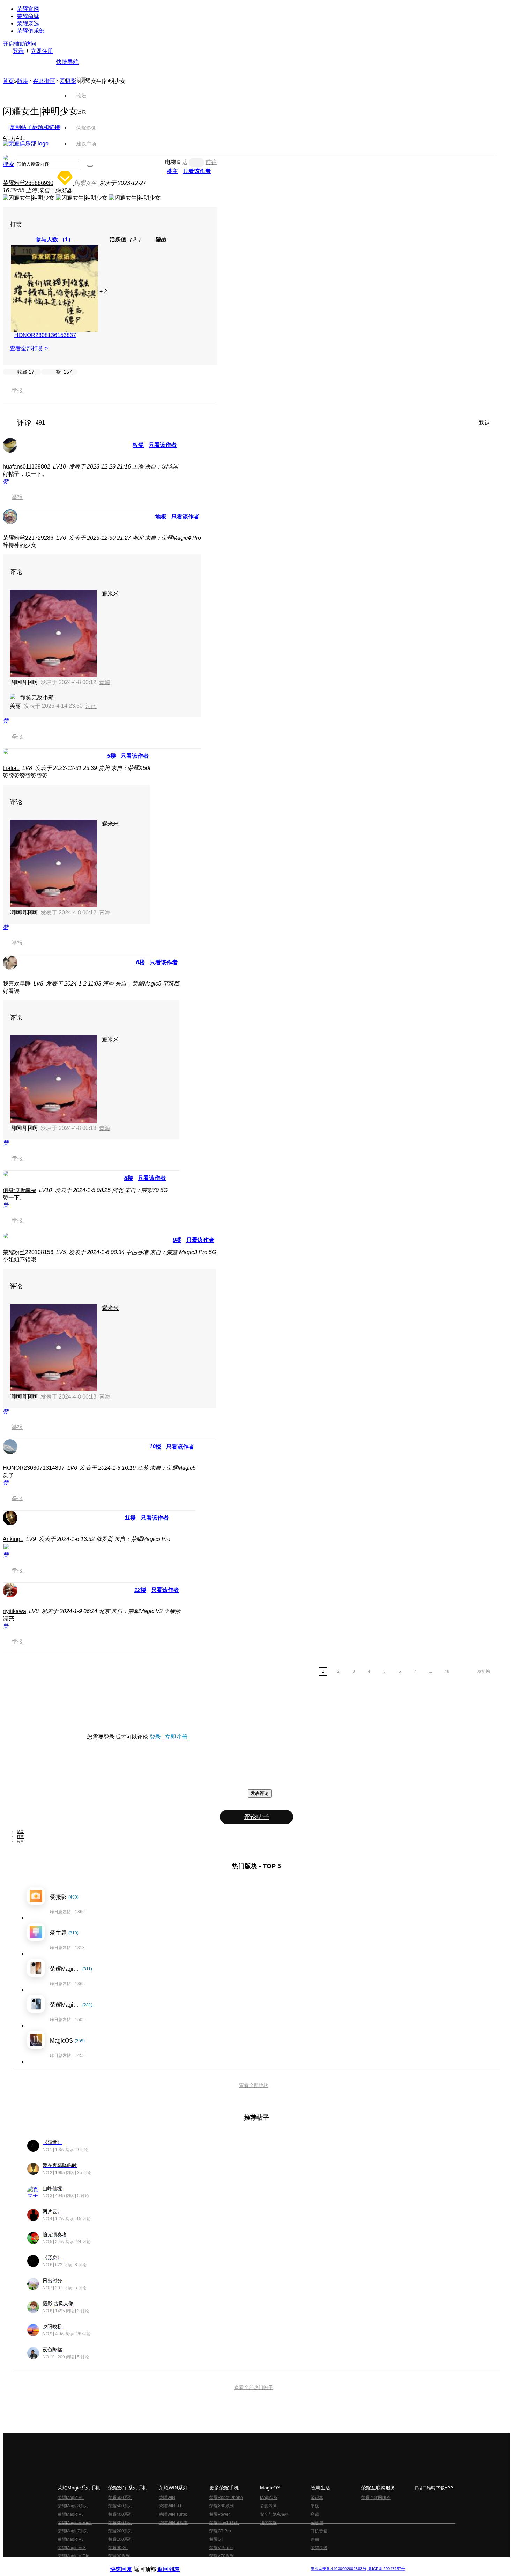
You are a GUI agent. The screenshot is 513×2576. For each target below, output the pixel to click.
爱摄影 (68, 81)
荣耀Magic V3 (71, 2539)
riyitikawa (14, 1611)
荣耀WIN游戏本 (173, 2523)
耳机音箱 (319, 2531)
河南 (91, 706)
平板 (315, 2506)
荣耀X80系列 (222, 2506)
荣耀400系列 (120, 2514)
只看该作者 (163, 445)
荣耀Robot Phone (226, 2498)
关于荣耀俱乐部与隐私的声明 (175, 2563)
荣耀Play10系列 (224, 2523)
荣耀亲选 (28, 24)
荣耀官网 (28, 9)
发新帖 (484, 1671)
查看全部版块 (254, 2085)
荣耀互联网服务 (376, 2498)
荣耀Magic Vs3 (72, 2548)
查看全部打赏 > (29, 348)
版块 (23, 81)
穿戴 (315, 2514)
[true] (90, 166)
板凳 (138, 445)
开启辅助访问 (20, 44)
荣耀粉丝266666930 (28, 183)
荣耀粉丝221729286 (28, 538)
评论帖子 (256, 1817)
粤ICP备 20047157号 (386, 2569)
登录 (18, 51)
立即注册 (42, 51)
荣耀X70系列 (222, 2556)
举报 (17, 391)
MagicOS (269, 2498)
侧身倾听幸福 (20, 1190)
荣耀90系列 (119, 2556)
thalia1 (11, 768)
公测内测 (268, 2506)
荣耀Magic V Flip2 (75, 2523)
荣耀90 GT (118, 2548)
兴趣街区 (44, 81)
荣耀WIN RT (170, 2506)
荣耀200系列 (120, 2531)
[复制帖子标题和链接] (35, 127)
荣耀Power (220, 2514)
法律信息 (233, 2563)
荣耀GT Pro (220, 2531)
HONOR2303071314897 (34, 1468)
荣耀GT (216, 2539)
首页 (81, 80)
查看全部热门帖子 (254, 2387)
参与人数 (55, 239)
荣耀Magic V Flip (73, 2556)
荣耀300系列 (120, 2523)
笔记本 (317, 2498)
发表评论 (260, 1793)
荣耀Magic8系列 (73, 2506)
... (430, 1671)
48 (447, 1671)
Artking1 (13, 1539)
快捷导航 (67, 62)
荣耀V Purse (221, 2548)
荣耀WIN (167, 2498)
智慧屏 (317, 2523)
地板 (161, 516)
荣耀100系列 (120, 2539)
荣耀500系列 (120, 2506)
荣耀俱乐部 (31, 31)
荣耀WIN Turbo (173, 2514)
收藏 (26, 372)
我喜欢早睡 (17, 984)
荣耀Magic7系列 (73, 2531)
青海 (105, 682)
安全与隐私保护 (275, 2514)
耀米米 (110, 594)
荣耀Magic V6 (71, 2498)
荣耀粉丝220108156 (28, 1252)
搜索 (8, 164)
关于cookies (214, 2563)
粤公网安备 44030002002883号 (338, 2569)
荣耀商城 (28, 16)
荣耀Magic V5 (71, 2514)
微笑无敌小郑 (37, 698)
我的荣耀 (268, 2523)
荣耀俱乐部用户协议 (129, 2563)
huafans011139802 (27, 467)
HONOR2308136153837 (45, 335)
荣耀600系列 (120, 2498)
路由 (315, 2539)
